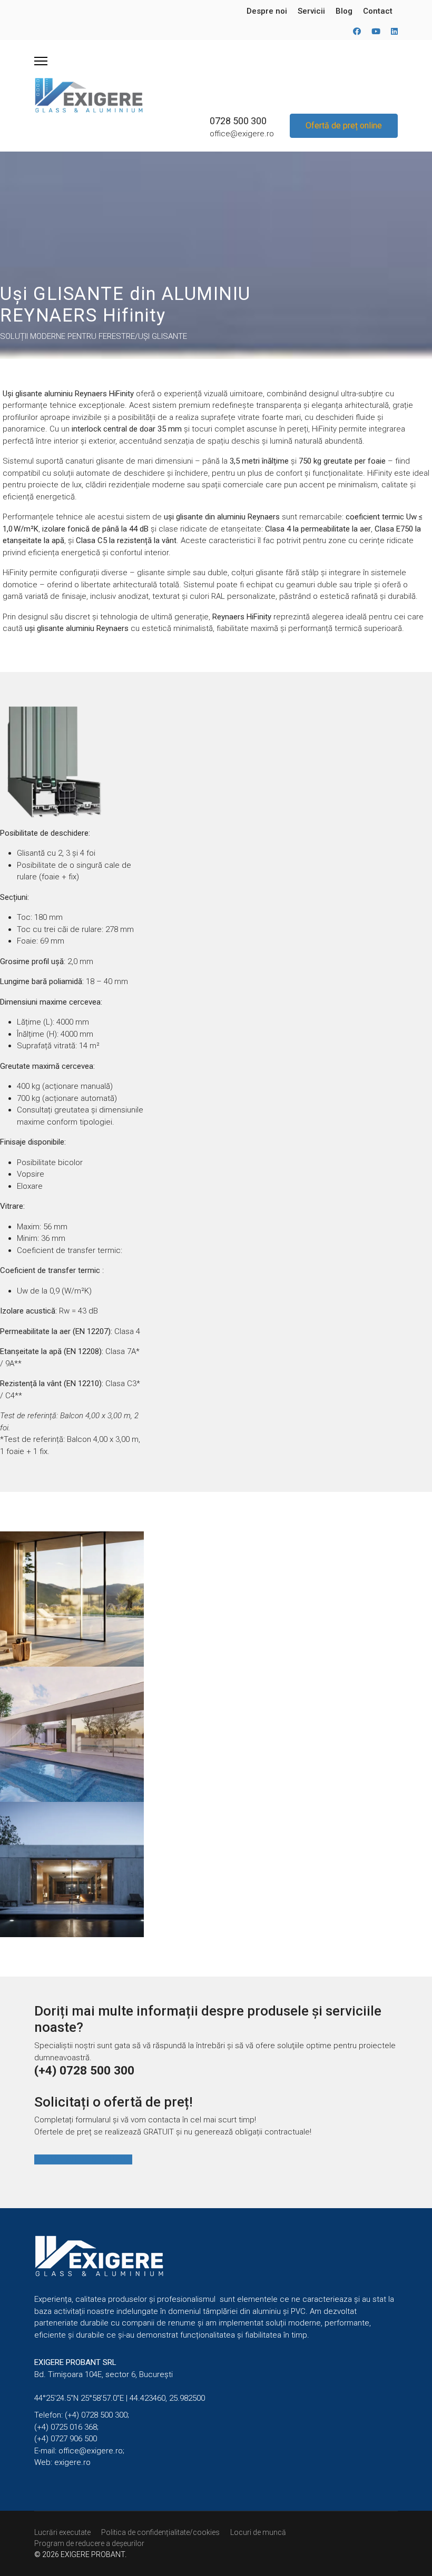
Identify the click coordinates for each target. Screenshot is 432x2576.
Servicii (311, 11)
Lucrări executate (62, 2532)
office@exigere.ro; (91, 2451)
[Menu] (41, 61)
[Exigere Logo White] (216, 2256)
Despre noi (267, 11)
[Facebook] (357, 32)
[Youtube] (376, 32)
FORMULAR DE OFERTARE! (83, 2159)
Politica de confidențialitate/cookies (160, 2532)
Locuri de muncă (258, 2532)
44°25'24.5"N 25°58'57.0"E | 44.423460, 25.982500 (120, 2398)
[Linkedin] (394, 32)
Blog (344, 11)
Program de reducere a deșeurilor (89, 2543)
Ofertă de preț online (344, 126)
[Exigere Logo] (90, 95)
